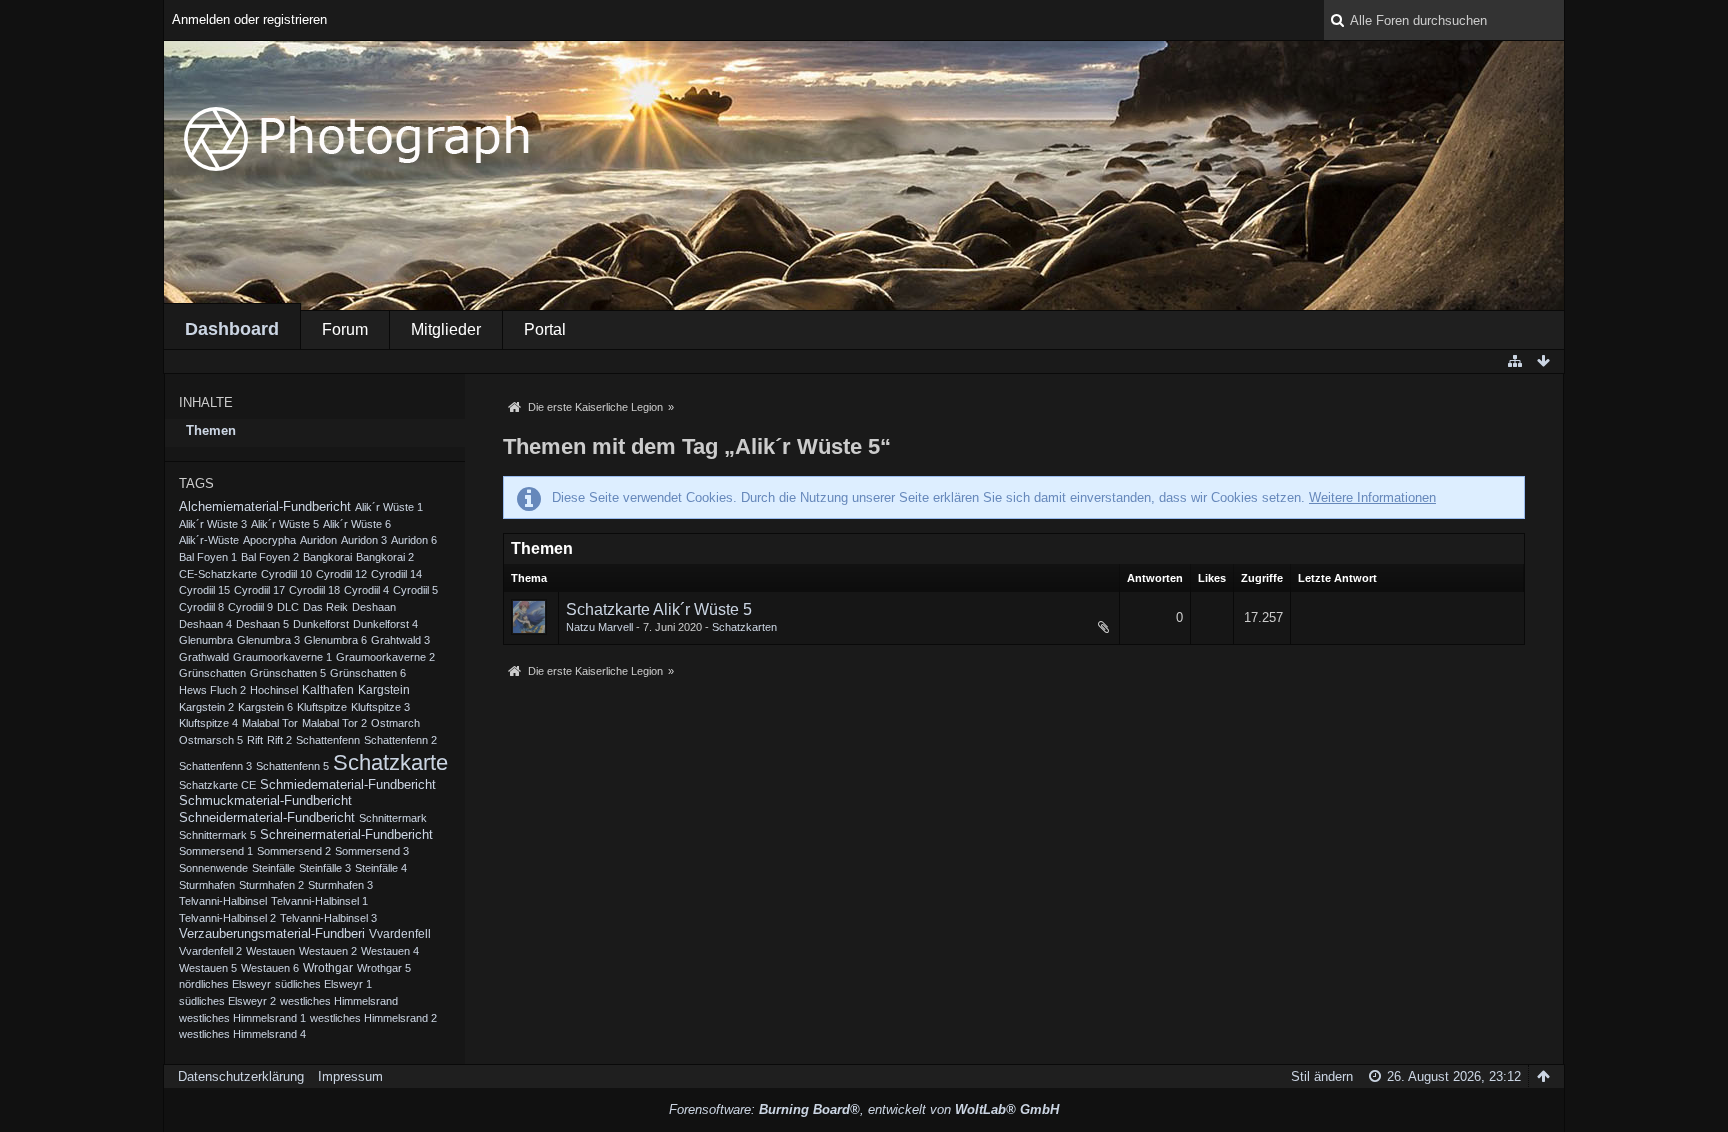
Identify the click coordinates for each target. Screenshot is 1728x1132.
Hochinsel (274, 690)
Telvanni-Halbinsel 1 (319, 901)
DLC (288, 607)
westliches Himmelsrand (339, 1001)
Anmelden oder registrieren (249, 19)
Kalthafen (328, 689)
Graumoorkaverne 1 (282, 657)
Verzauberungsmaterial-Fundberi (272, 934)
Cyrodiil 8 (201, 607)
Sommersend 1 (216, 851)
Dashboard (232, 329)
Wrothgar (328, 968)
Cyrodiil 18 (314, 590)
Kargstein (384, 690)
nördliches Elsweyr (225, 984)
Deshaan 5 (262, 624)
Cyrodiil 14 (396, 574)
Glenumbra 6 (335, 640)
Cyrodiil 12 (341, 574)
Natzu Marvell (599, 627)
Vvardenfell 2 (210, 951)
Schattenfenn (328, 740)
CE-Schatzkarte (218, 574)
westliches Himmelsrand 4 (242, 1034)
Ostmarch (395, 723)
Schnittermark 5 (217, 835)
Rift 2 (279, 740)
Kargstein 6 (265, 707)
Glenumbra (206, 640)
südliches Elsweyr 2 (227, 1001)
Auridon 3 (364, 540)
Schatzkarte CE (217, 785)
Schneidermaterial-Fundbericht (267, 818)
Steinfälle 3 (325, 868)
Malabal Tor (270, 723)
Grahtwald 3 (400, 640)
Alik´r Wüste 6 (357, 524)
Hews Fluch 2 (212, 690)
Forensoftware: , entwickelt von (864, 1109)
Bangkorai (327, 557)
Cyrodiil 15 (204, 590)
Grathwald (204, 657)
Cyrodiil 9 (250, 607)
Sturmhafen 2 (271, 885)
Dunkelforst (321, 624)
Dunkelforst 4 (385, 624)
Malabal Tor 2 (334, 723)
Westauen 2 (328, 951)
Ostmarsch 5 (211, 740)
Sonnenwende (213, 868)
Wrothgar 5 (384, 968)
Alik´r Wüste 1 (389, 507)
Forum (345, 329)
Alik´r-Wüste (209, 540)
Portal (545, 329)
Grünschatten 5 (288, 673)
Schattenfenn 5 (292, 766)
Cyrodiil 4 (366, 590)
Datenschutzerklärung (241, 1076)
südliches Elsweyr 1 (323, 984)
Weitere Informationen (1372, 497)
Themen (211, 430)
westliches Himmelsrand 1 (242, 1018)
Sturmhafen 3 (340, 885)
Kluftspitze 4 (208, 723)
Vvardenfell (400, 934)
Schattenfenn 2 (400, 740)
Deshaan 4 (205, 624)
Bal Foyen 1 (208, 557)
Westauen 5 (208, 968)
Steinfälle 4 (381, 868)
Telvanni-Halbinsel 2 (227, 918)
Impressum (350, 1076)
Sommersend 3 (372, 851)
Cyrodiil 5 (415, 590)
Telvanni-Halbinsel (223, 901)
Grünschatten (212, 673)
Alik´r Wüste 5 (285, 524)
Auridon (318, 540)
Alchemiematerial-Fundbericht (265, 507)
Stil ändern (1322, 1076)
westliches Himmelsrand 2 (373, 1018)
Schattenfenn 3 (215, 766)
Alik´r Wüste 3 (213, 524)
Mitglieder (446, 329)
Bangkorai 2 (385, 557)
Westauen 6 (270, 968)
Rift (255, 740)
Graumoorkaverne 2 (385, 657)
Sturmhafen (207, 885)
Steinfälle (273, 868)
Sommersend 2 (294, 851)
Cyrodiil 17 (259, 590)
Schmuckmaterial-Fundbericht (265, 801)
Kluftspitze (322, 707)
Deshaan (374, 607)
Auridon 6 (414, 540)
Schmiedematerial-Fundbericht (348, 785)
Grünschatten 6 (368, 673)
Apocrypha (269, 540)
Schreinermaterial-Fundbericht (346, 835)
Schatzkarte (390, 762)
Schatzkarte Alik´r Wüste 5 (659, 609)
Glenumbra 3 (268, 640)
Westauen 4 (390, 951)
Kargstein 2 (206, 707)
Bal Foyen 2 (270, 557)
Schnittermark (393, 818)
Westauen (270, 951)
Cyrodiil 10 (286, 574)
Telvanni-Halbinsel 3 (328, 918)
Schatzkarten (744, 627)
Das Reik (325, 607)
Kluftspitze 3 (380, 707)
